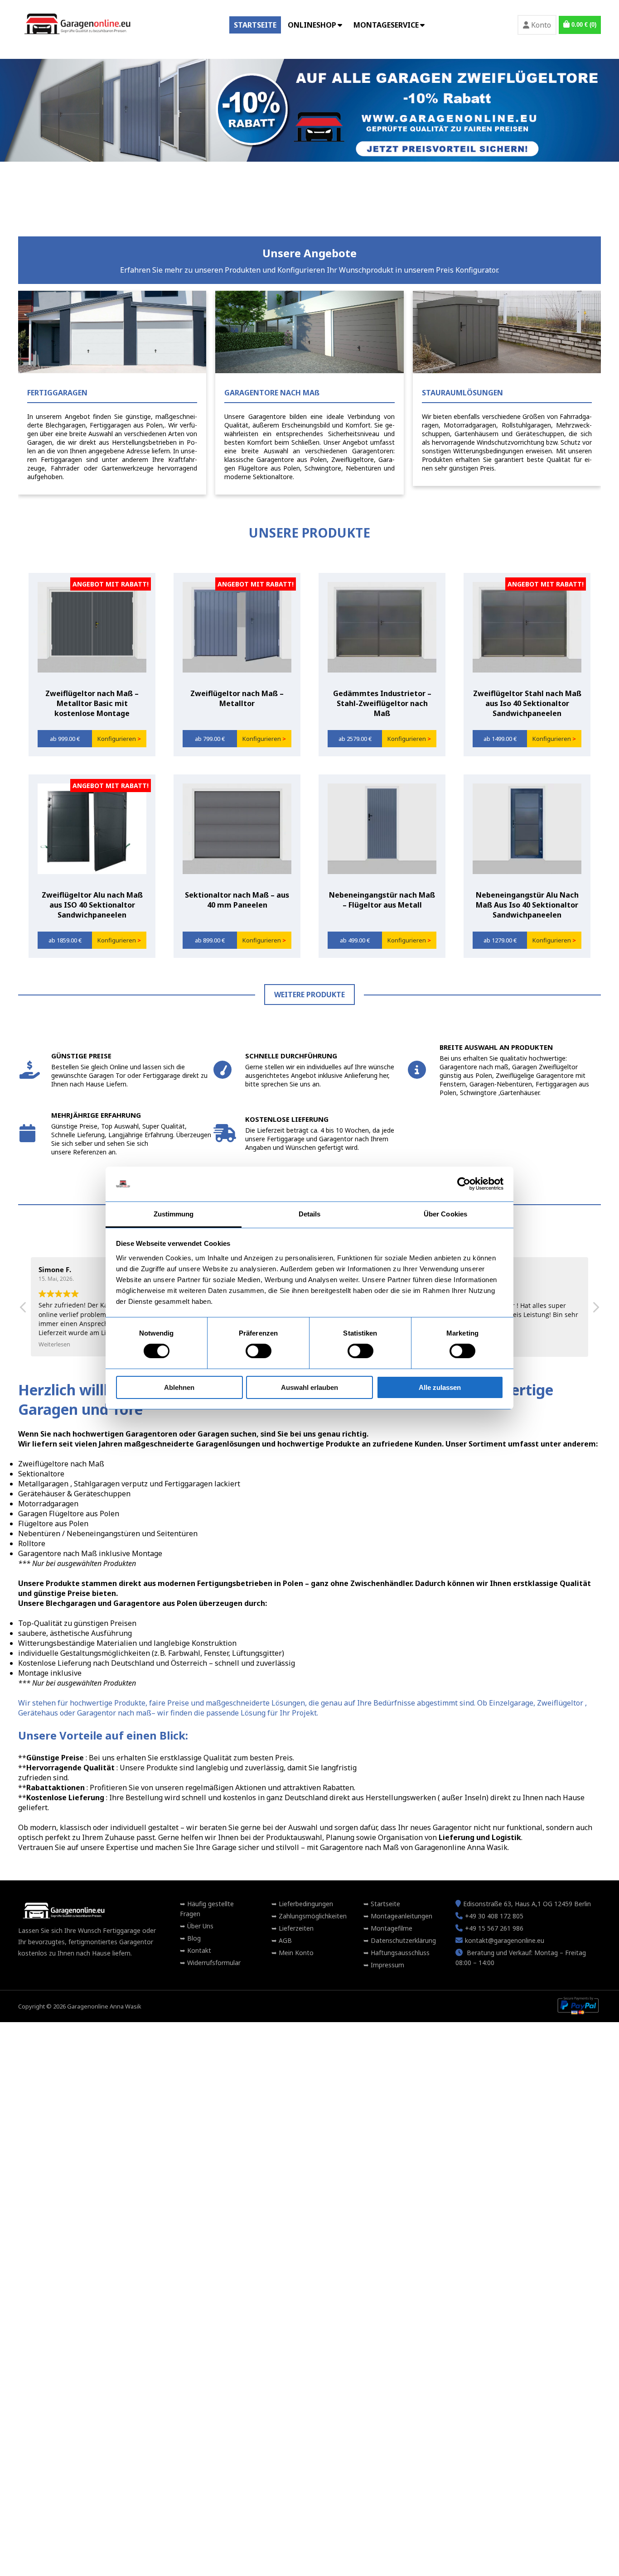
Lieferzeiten (295, 1928)
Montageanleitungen (401, 1916)
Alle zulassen (440, 1387)
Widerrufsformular (213, 1963)
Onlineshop (312, 25)
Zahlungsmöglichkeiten (312, 1916)
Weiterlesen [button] (54, 1345)
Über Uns (199, 1926)
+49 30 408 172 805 (494, 1916)
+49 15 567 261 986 (494, 1928)
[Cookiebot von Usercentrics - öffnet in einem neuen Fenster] (464, 1184)
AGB (284, 1940)
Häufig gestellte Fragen (207, 1909)
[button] (595, 1310)
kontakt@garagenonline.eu (505, 1940)
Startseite (255, 25)
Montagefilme (391, 1928)
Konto (540, 25)
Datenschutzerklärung (402, 1940)
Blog (193, 1938)
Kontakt (198, 1950)
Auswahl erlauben (309, 1387)
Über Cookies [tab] (445, 1214)
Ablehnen (179, 1387)
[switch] (259, 1351)
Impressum (387, 1965)
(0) (584, 25)
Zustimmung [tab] (174, 1214)
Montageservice (386, 25)
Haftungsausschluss (399, 1953)
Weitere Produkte (309, 995)
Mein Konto (295, 1953)
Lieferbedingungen (305, 1904)
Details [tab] (310, 1214)
